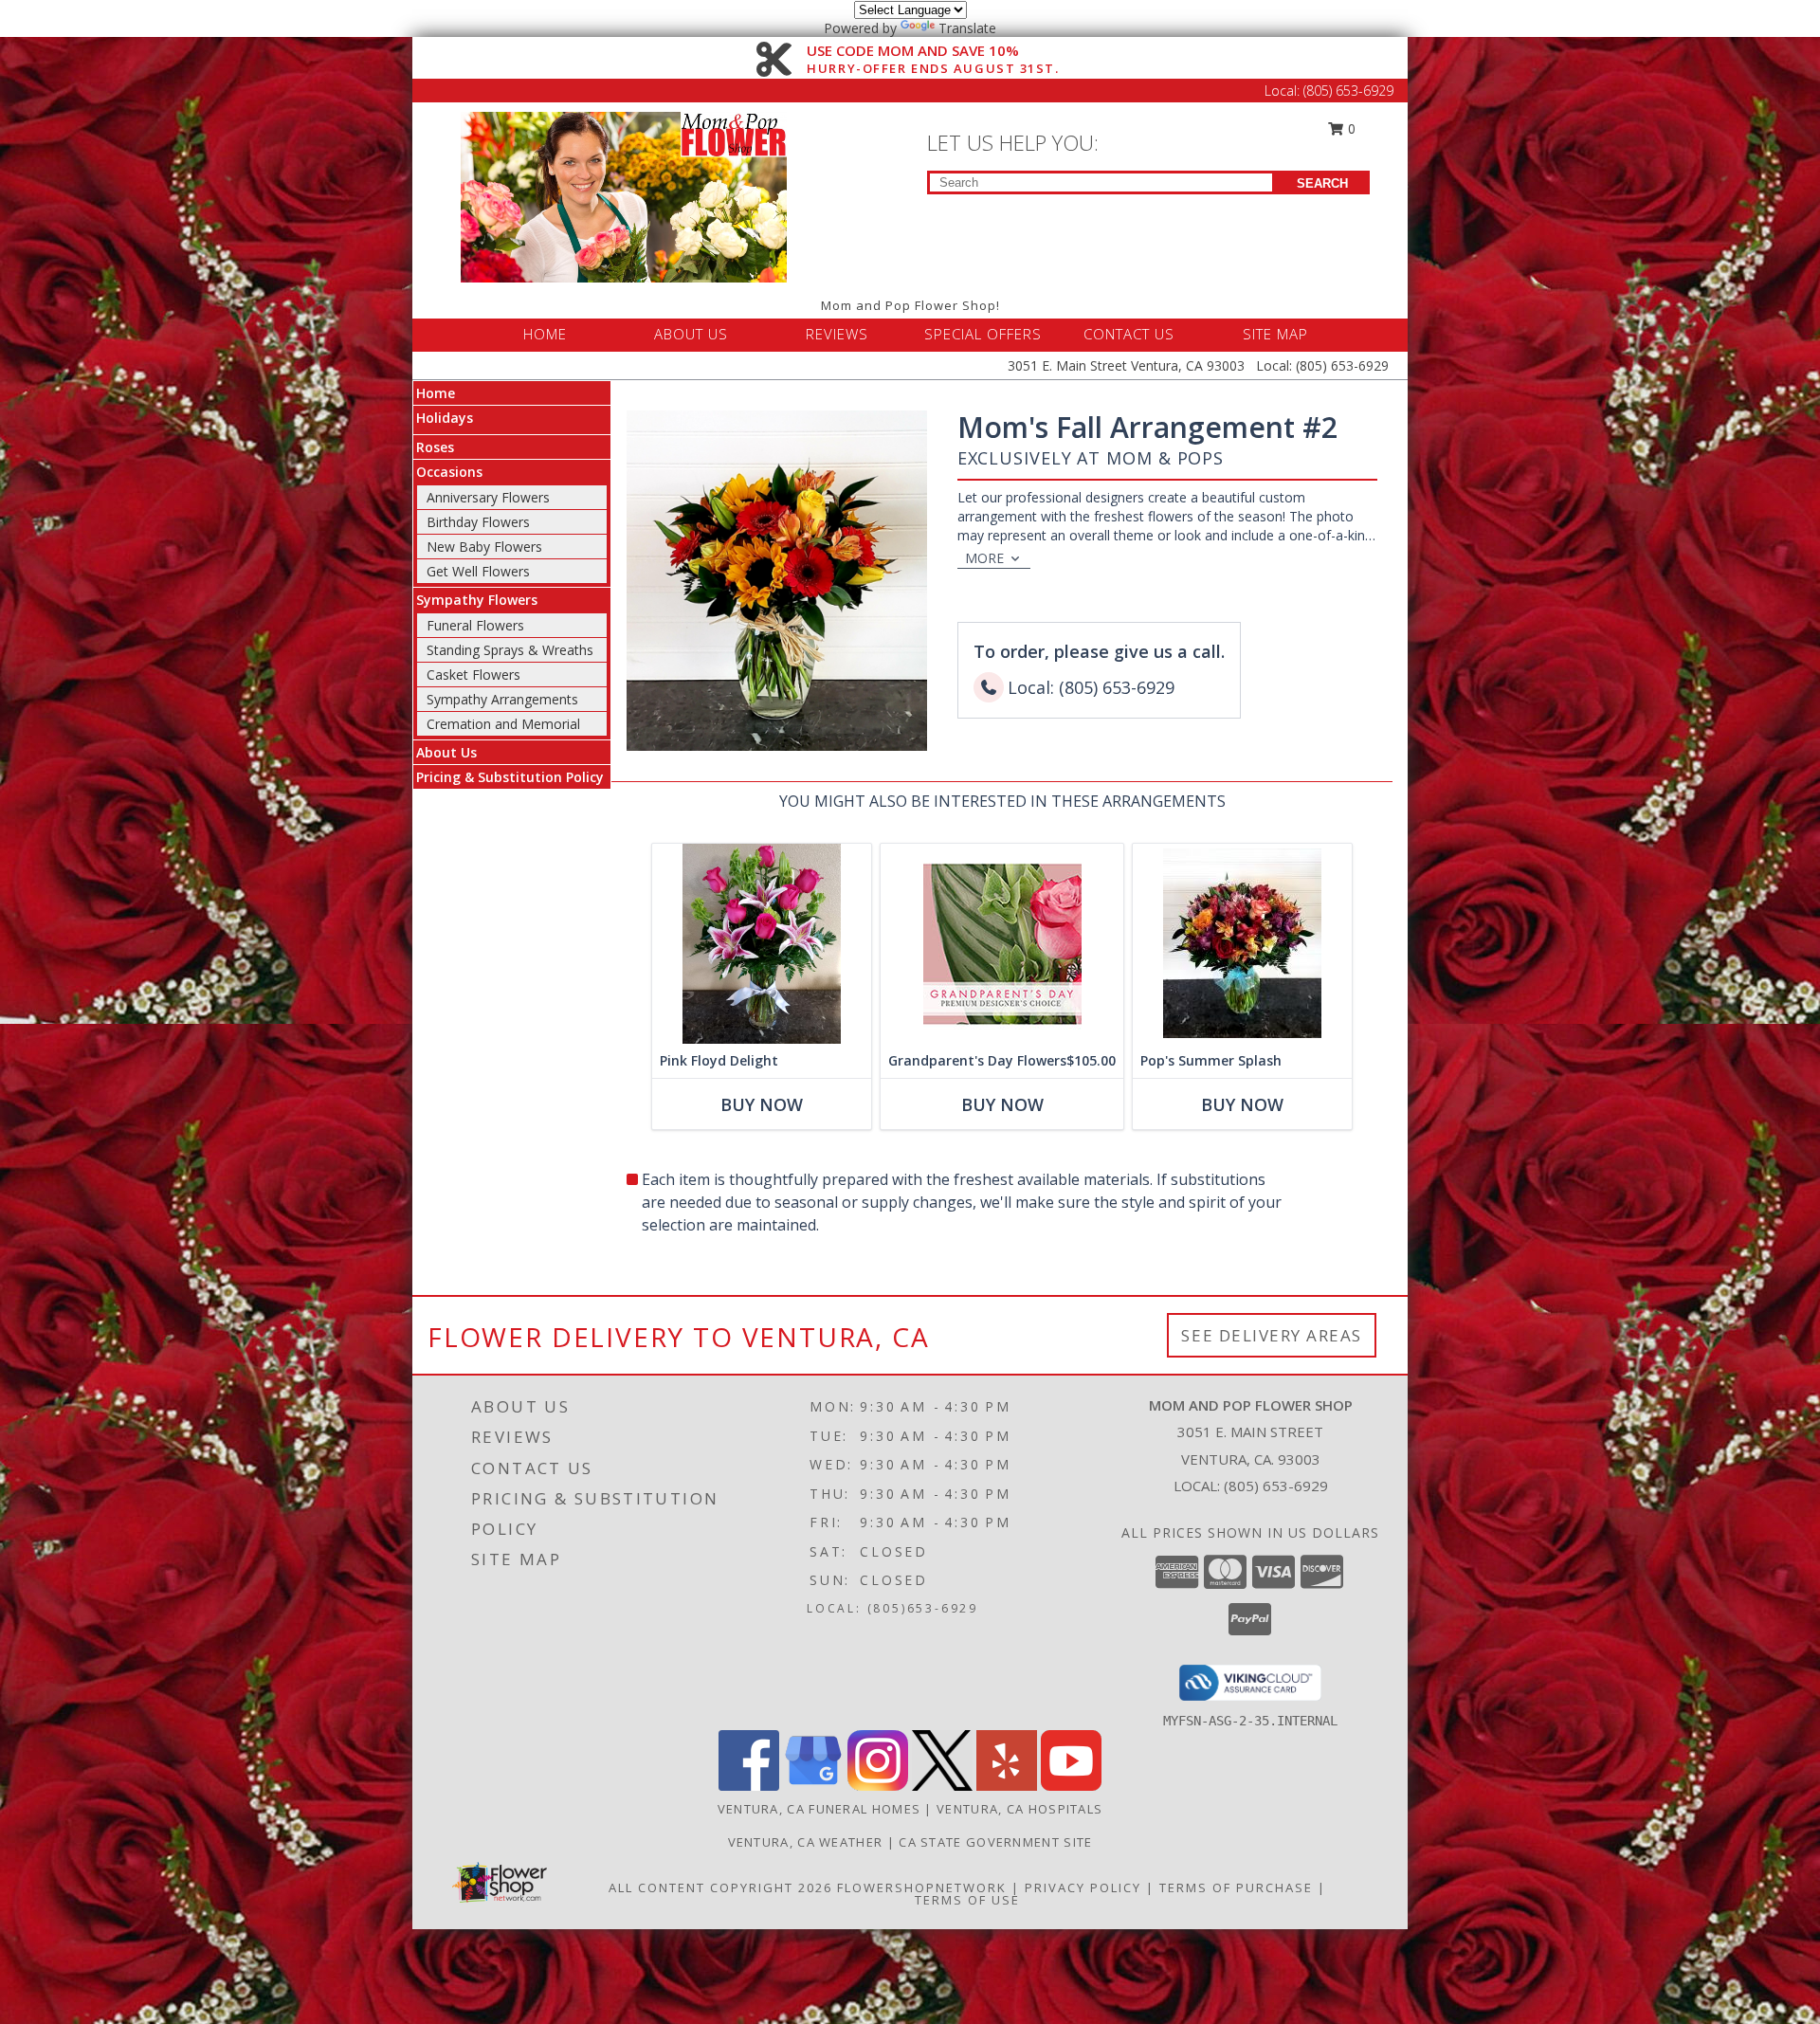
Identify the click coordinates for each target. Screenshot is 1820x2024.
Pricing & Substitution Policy (510, 777)
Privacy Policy (1083, 1887)
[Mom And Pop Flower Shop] (624, 196)
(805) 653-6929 (1348, 91)
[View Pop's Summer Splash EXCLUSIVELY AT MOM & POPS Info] (1242, 944)
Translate (967, 28)
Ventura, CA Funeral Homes (819, 1809)
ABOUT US (691, 334)
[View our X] (942, 1786)
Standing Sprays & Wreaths (510, 650)
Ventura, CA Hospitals (1019, 1809)
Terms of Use (967, 1900)
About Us (446, 752)
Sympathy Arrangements (502, 699)
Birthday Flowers (478, 522)
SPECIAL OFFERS (983, 334)
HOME (545, 334)
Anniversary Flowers (488, 497)
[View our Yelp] (1007, 1786)
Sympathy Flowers (477, 600)
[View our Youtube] (1071, 1786)
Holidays (445, 418)
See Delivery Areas (1272, 1335)
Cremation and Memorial (503, 724)
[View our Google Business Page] (813, 1786)
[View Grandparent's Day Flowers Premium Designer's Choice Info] (1002, 944)
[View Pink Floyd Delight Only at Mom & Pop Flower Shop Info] (762, 944)
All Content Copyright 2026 (720, 1887)
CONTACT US (1129, 334)
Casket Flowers (473, 675)
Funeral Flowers (475, 625)
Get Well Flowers (478, 571)
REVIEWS (837, 334)
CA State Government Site (995, 1842)
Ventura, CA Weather (806, 1842)
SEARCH (1322, 183)
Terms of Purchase (1236, 1887)
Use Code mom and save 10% (933, 51)
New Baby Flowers (484, 547)
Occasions (449, 472)
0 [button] (1350, 128)
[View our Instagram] (878, 1786)
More (984, 558)
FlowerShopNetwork (922, 1887)
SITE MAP (1275, 334)
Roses (435, 447)
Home (436, 393)
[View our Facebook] (749, 1786)
